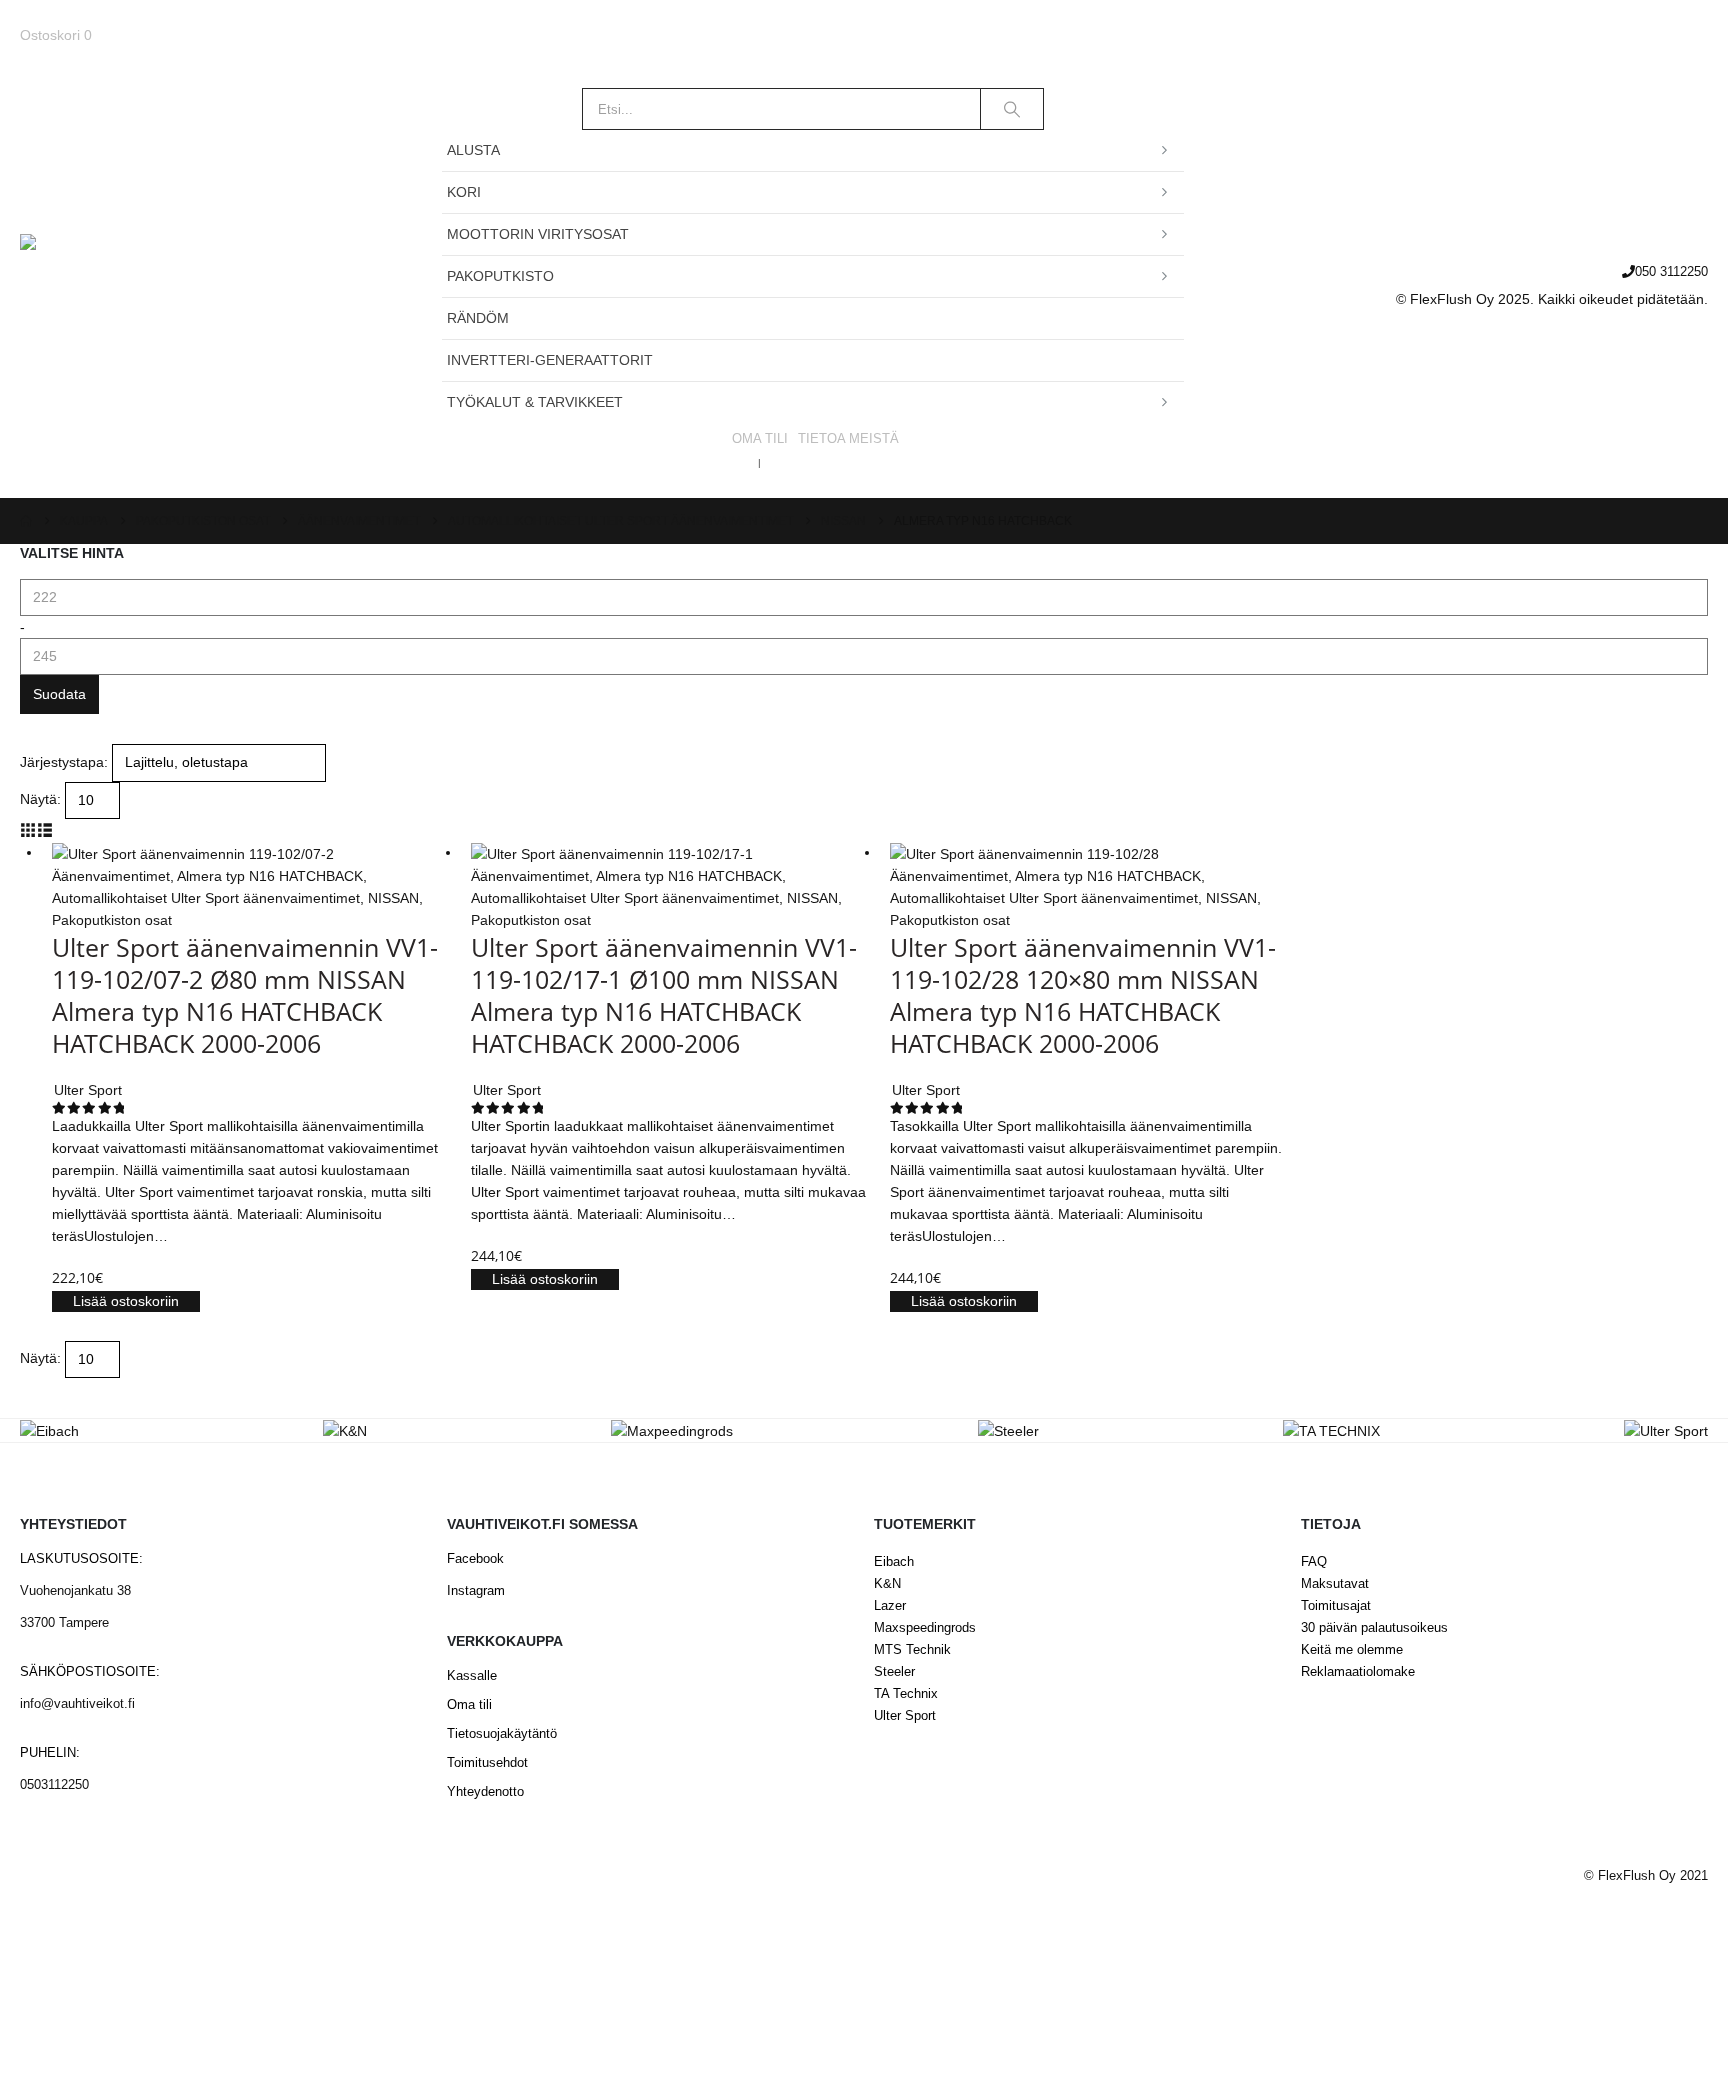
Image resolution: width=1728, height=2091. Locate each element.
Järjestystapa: (64, 762)
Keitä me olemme (1352, 1650)
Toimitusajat (1336, 1606)
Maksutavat (1335, 1584)
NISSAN (393, 898)
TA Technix (906, 1694)
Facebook (475, 1559)
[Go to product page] (251, 852)
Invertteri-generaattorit (550, 360)
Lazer (890, 1606)
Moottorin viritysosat (538, 234)
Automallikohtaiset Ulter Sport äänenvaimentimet (206, 898)
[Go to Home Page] (26, 521)
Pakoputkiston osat (112, 920)
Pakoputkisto (500, 276)
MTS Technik (912, 1650)
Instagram (476, 1591)
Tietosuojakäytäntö (502, 1734)
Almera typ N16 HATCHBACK (270, 876)
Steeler (894, 1672)
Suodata (59, 694)
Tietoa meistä (848, 438)
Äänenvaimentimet (111, 876)
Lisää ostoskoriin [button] (126, 1301)
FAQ (1314, 1562)
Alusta (473, 150)
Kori (464, 192)
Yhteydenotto (485, 1792)
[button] (28, 830)
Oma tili (760, 438)
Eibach (894, 1562)
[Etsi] (1012, 109)
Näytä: (40, 799)
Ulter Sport (905, 1716)
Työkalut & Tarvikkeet (535, 402)
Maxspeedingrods (925, 1628)
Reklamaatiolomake (1358, 1672)
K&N (887, 1584)
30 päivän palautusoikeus (1374, 1628)
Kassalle (472, 1676)
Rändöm (478, 318)
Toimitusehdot (487, 1763)
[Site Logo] (145, 283)
